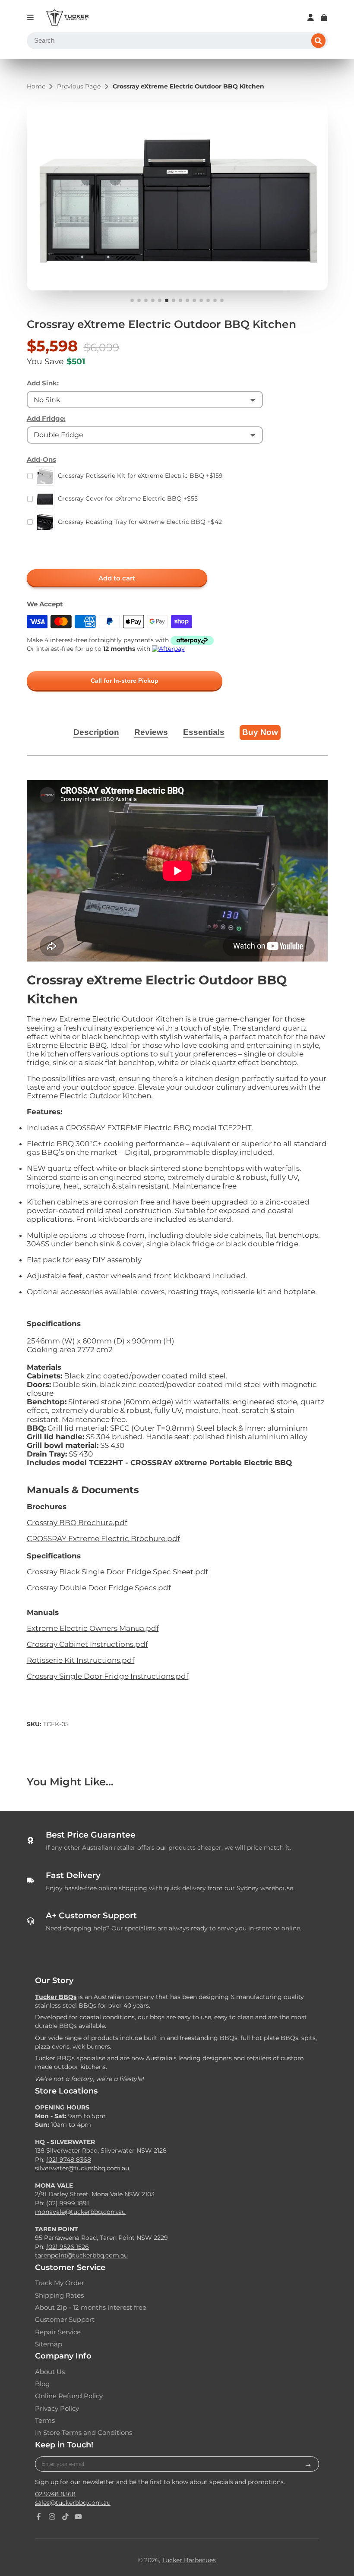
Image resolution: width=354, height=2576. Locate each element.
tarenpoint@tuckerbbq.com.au (81, 2255)
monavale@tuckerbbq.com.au (80, 2212)
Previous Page (79, 87)
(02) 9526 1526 (68, 2247)
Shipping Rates (59, 2295)
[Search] (319, 41)
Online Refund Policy (69, 2396)
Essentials (204, 732)
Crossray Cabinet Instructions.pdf (87, 1644)
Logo (67, 18)
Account (311, 17)
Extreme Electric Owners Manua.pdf (93, 1628)
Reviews (151, 732)
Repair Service (58, 2332)
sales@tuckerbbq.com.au (73, 2503)
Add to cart (117, 578)
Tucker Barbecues (189, 2560)
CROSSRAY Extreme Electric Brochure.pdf (103, 1539)
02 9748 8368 (55, 2494)
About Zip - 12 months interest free (91, 2308)
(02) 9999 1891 (68, 2203)
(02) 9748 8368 (69, 2160)
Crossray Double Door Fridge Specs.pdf (99, 1588)
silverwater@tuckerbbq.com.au (82, 2168)
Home (36, 87)
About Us (50, 2372)
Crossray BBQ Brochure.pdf (77, 1523)
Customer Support (65, 2320)
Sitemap (49, 2344)
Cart (324, 17)
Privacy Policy (57, 2409)
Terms (45, 2421)
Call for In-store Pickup (125, 681)
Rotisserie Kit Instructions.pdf (81, 1660)
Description (96, 732)
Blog (42, 2384)
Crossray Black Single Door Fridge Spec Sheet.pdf (117, 1572)
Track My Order (60, 2283)
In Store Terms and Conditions (84, 2433)
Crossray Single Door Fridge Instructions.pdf (108, 1676)
